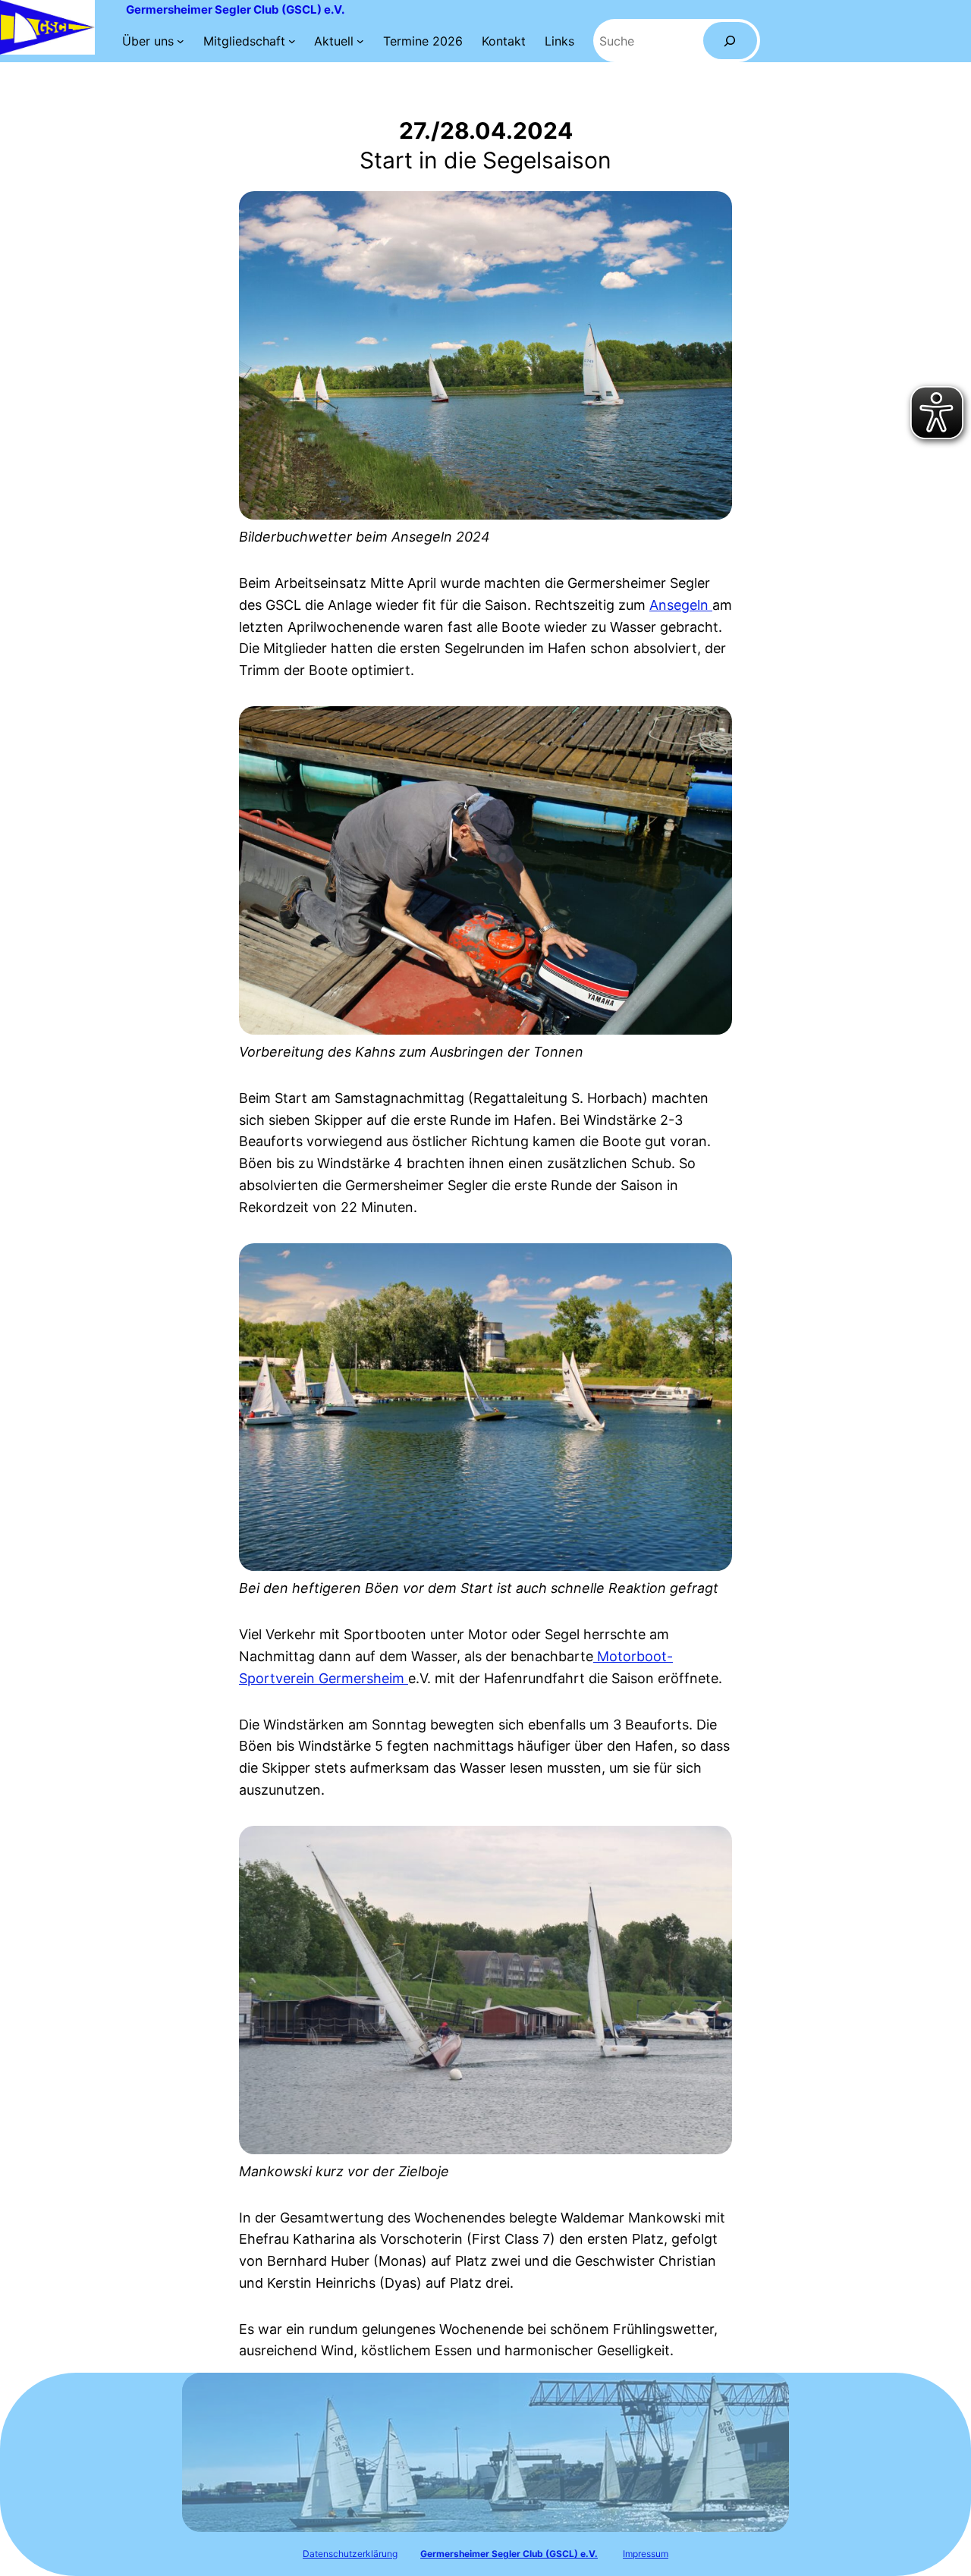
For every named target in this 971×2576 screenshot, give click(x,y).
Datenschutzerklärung (350, 2554)
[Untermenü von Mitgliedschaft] (292, 41)
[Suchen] (730, 41)
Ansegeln (681, 605)
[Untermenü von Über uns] (181, 41)
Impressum (646, 2554)
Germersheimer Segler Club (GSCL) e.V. (235, 9)
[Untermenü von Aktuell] (360, 41)
